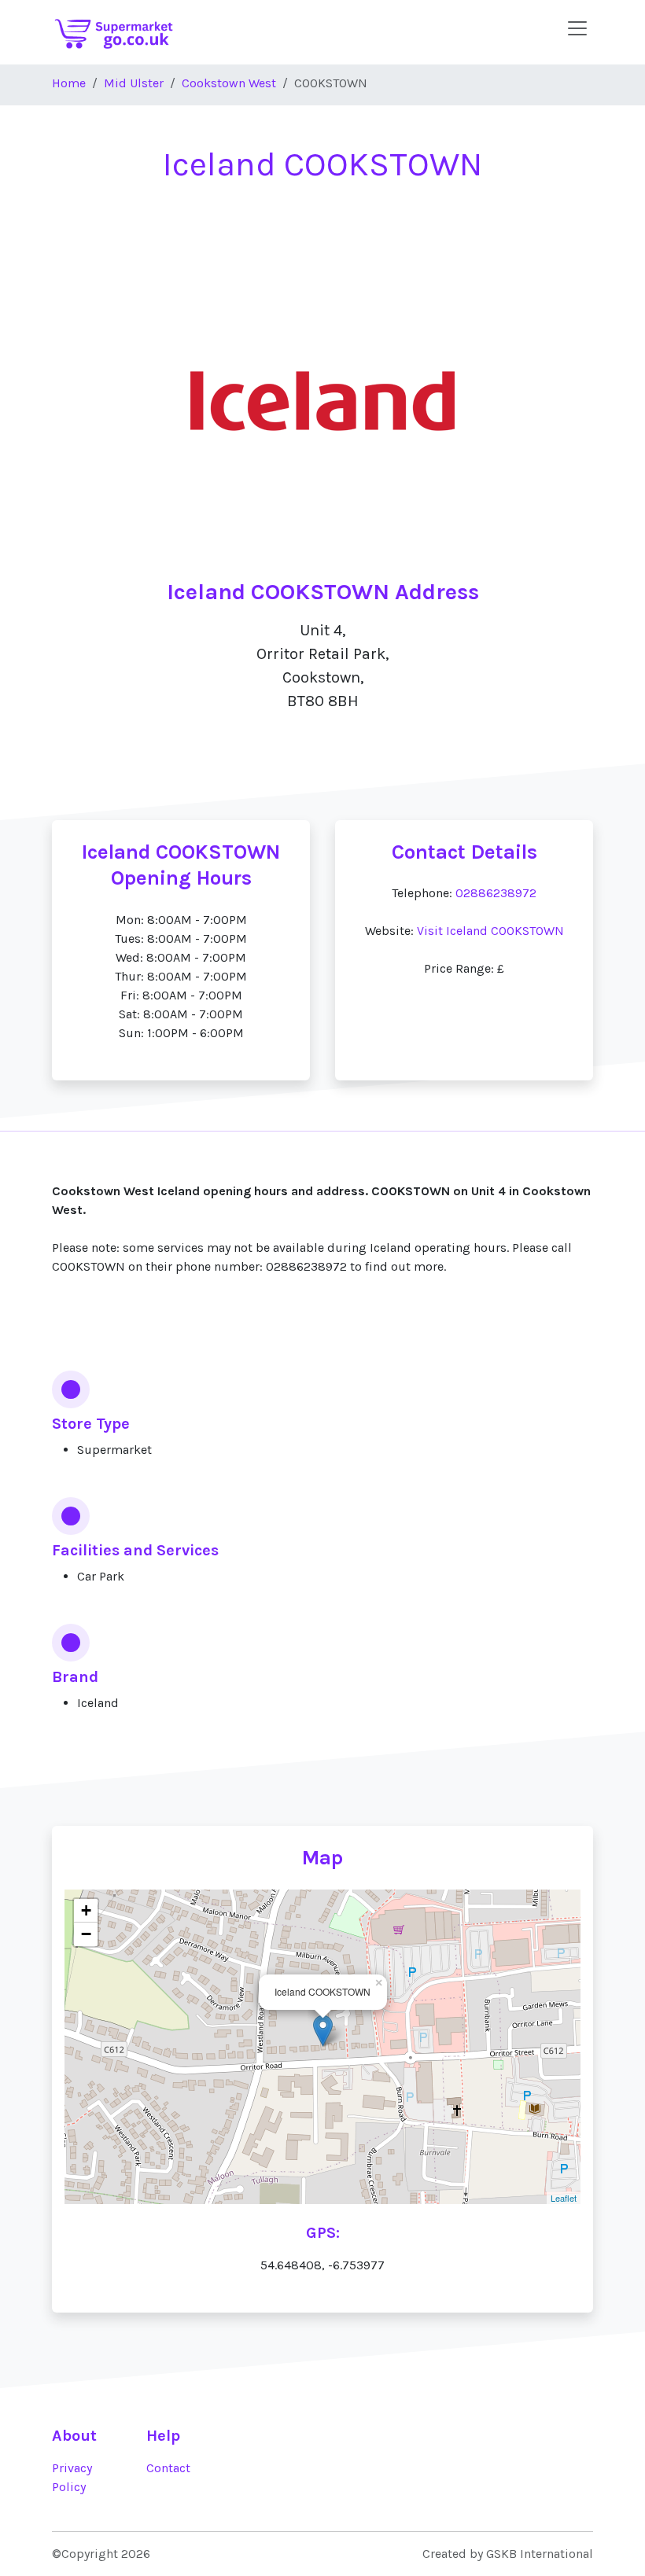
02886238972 (496, 893)
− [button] (86, 1934)
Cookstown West (229, 83)
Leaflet (564, 2198)
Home (69, 83)
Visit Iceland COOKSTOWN (490, 931)
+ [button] (86, 1910)
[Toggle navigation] (577, 28)
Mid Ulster (134, 83)
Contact (168, 2468)
